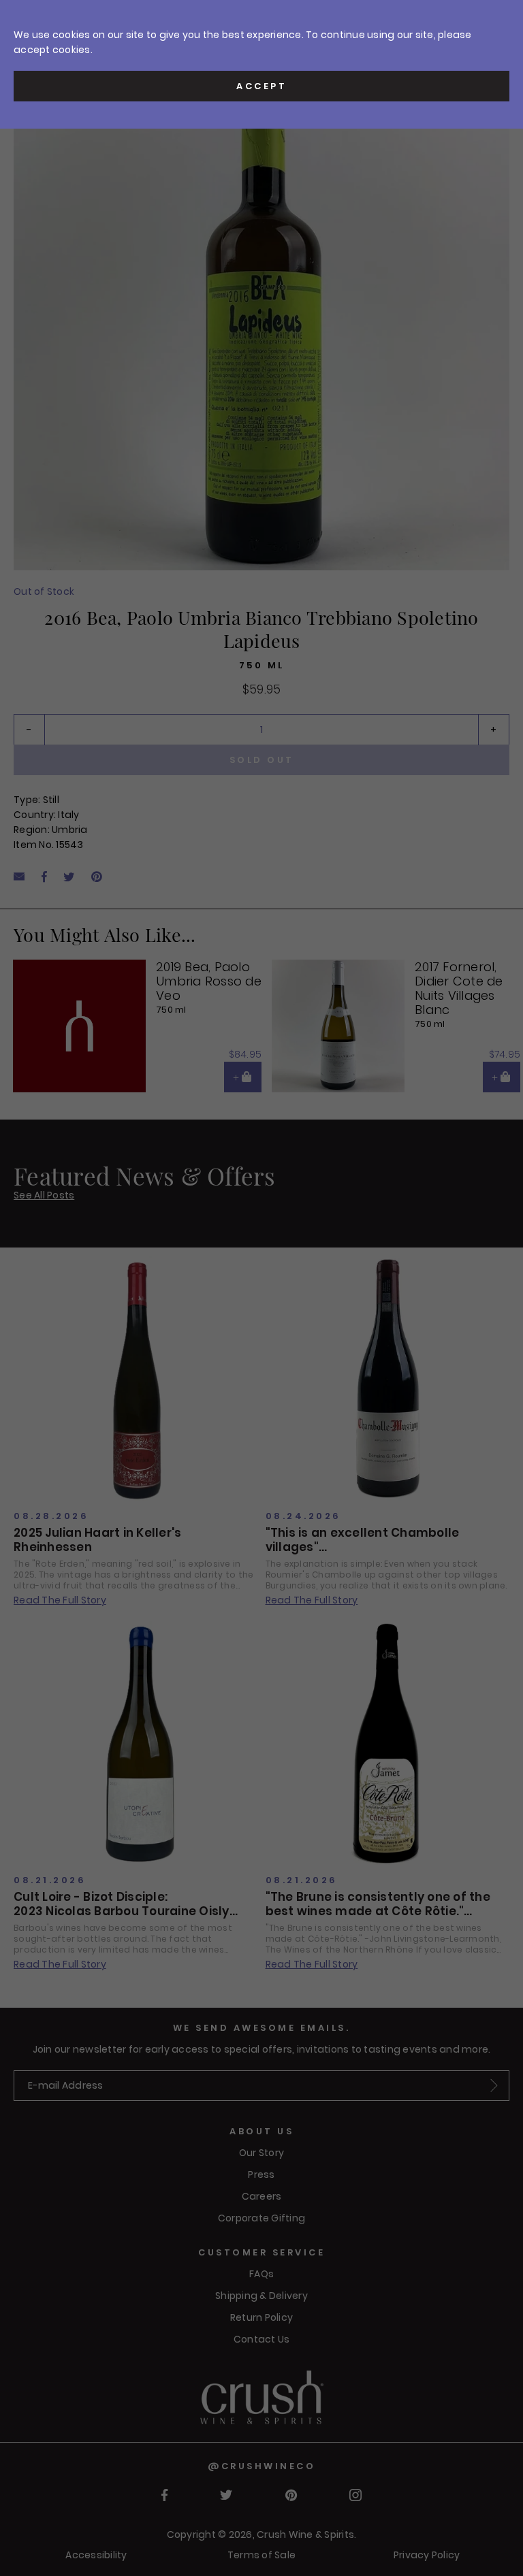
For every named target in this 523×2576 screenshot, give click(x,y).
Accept (261, 86)
